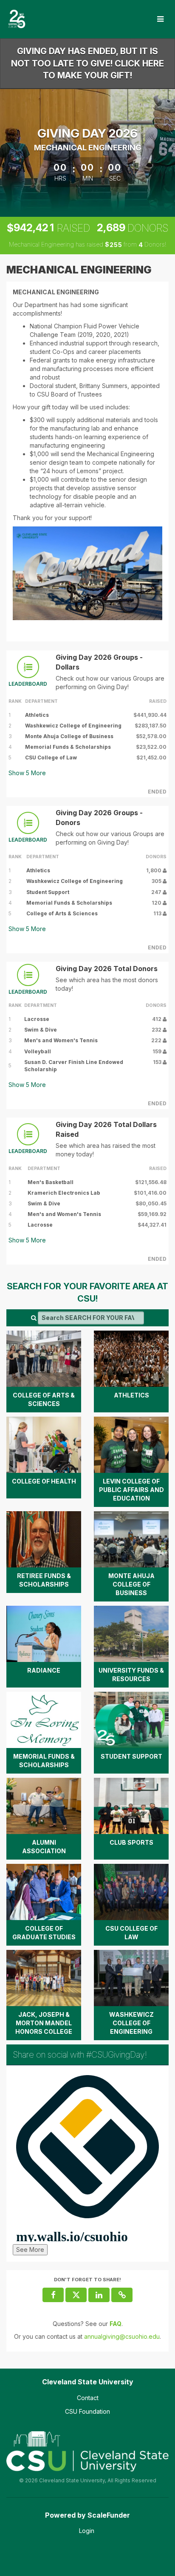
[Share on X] (76, 2295)
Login (87, 2531)
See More (30, 2250)
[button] (122, 2295)
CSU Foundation (87, 2411)
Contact (88, 2398)
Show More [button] (27, 773)
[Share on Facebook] (53, 2295)
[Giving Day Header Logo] (17, 19)
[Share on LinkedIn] (99, 2295)
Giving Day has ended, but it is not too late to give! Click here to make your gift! (87, 63)
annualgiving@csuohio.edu (122, 2336)
